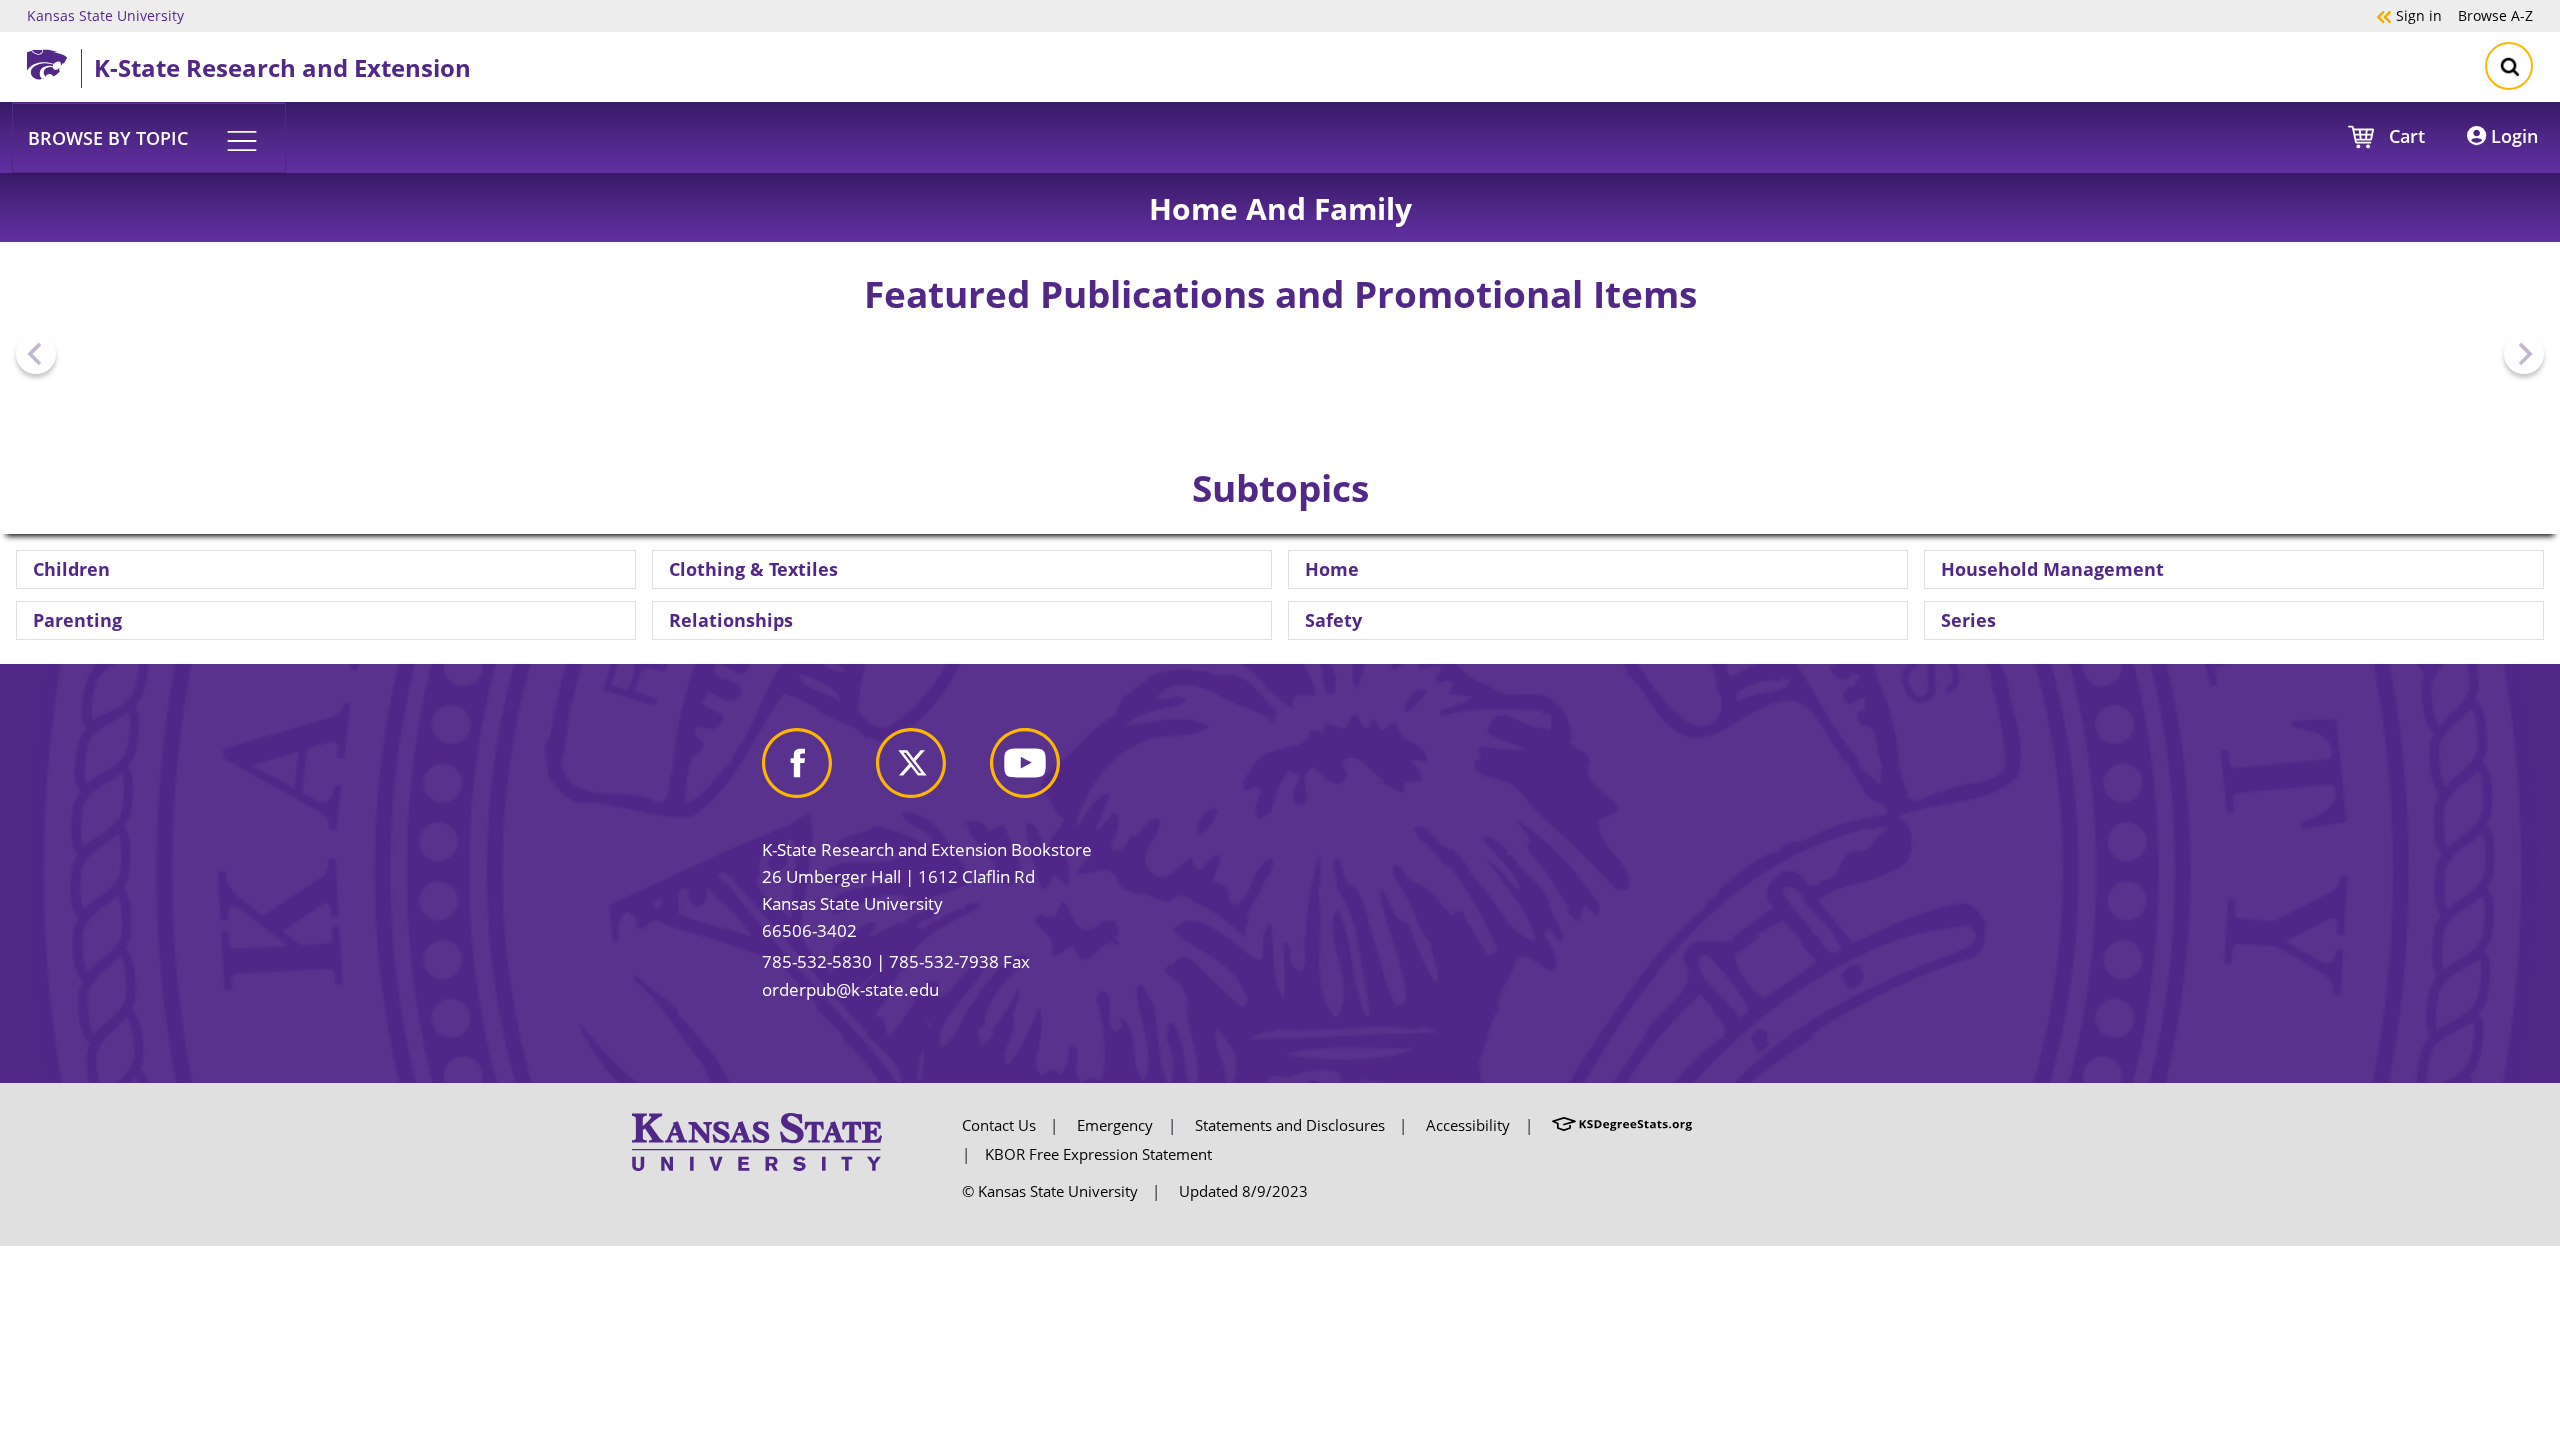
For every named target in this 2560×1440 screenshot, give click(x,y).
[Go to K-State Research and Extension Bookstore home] (54, 61)
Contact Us (999, 1125)
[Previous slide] (36, 354)
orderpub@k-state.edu (850, 989)
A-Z (2495, 15)
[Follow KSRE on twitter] (931, 771)
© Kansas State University (1050, 1191)
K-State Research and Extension (282, 67)
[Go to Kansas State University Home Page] (757, 1140)
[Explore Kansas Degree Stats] (1622, 1125)
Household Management (2052, 569)
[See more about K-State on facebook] (817, 771)
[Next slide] (2524, 354)
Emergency (1115, 1125)
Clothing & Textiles (753, 569)
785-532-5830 (817, 961)
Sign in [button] (2409, 15)
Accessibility (1468, 1125)
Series (1968, 620)
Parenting (77, 620)
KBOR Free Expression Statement (1098, 1154)
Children (71, 569)
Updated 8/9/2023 (1243, 1191)
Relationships (731, 620)
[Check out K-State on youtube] (1045, 771)
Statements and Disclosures (1290, 1125)
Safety (1333, 620)
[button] (149, 137)
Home (1332, 569)
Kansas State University (105, 15)
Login (2512, 136)
